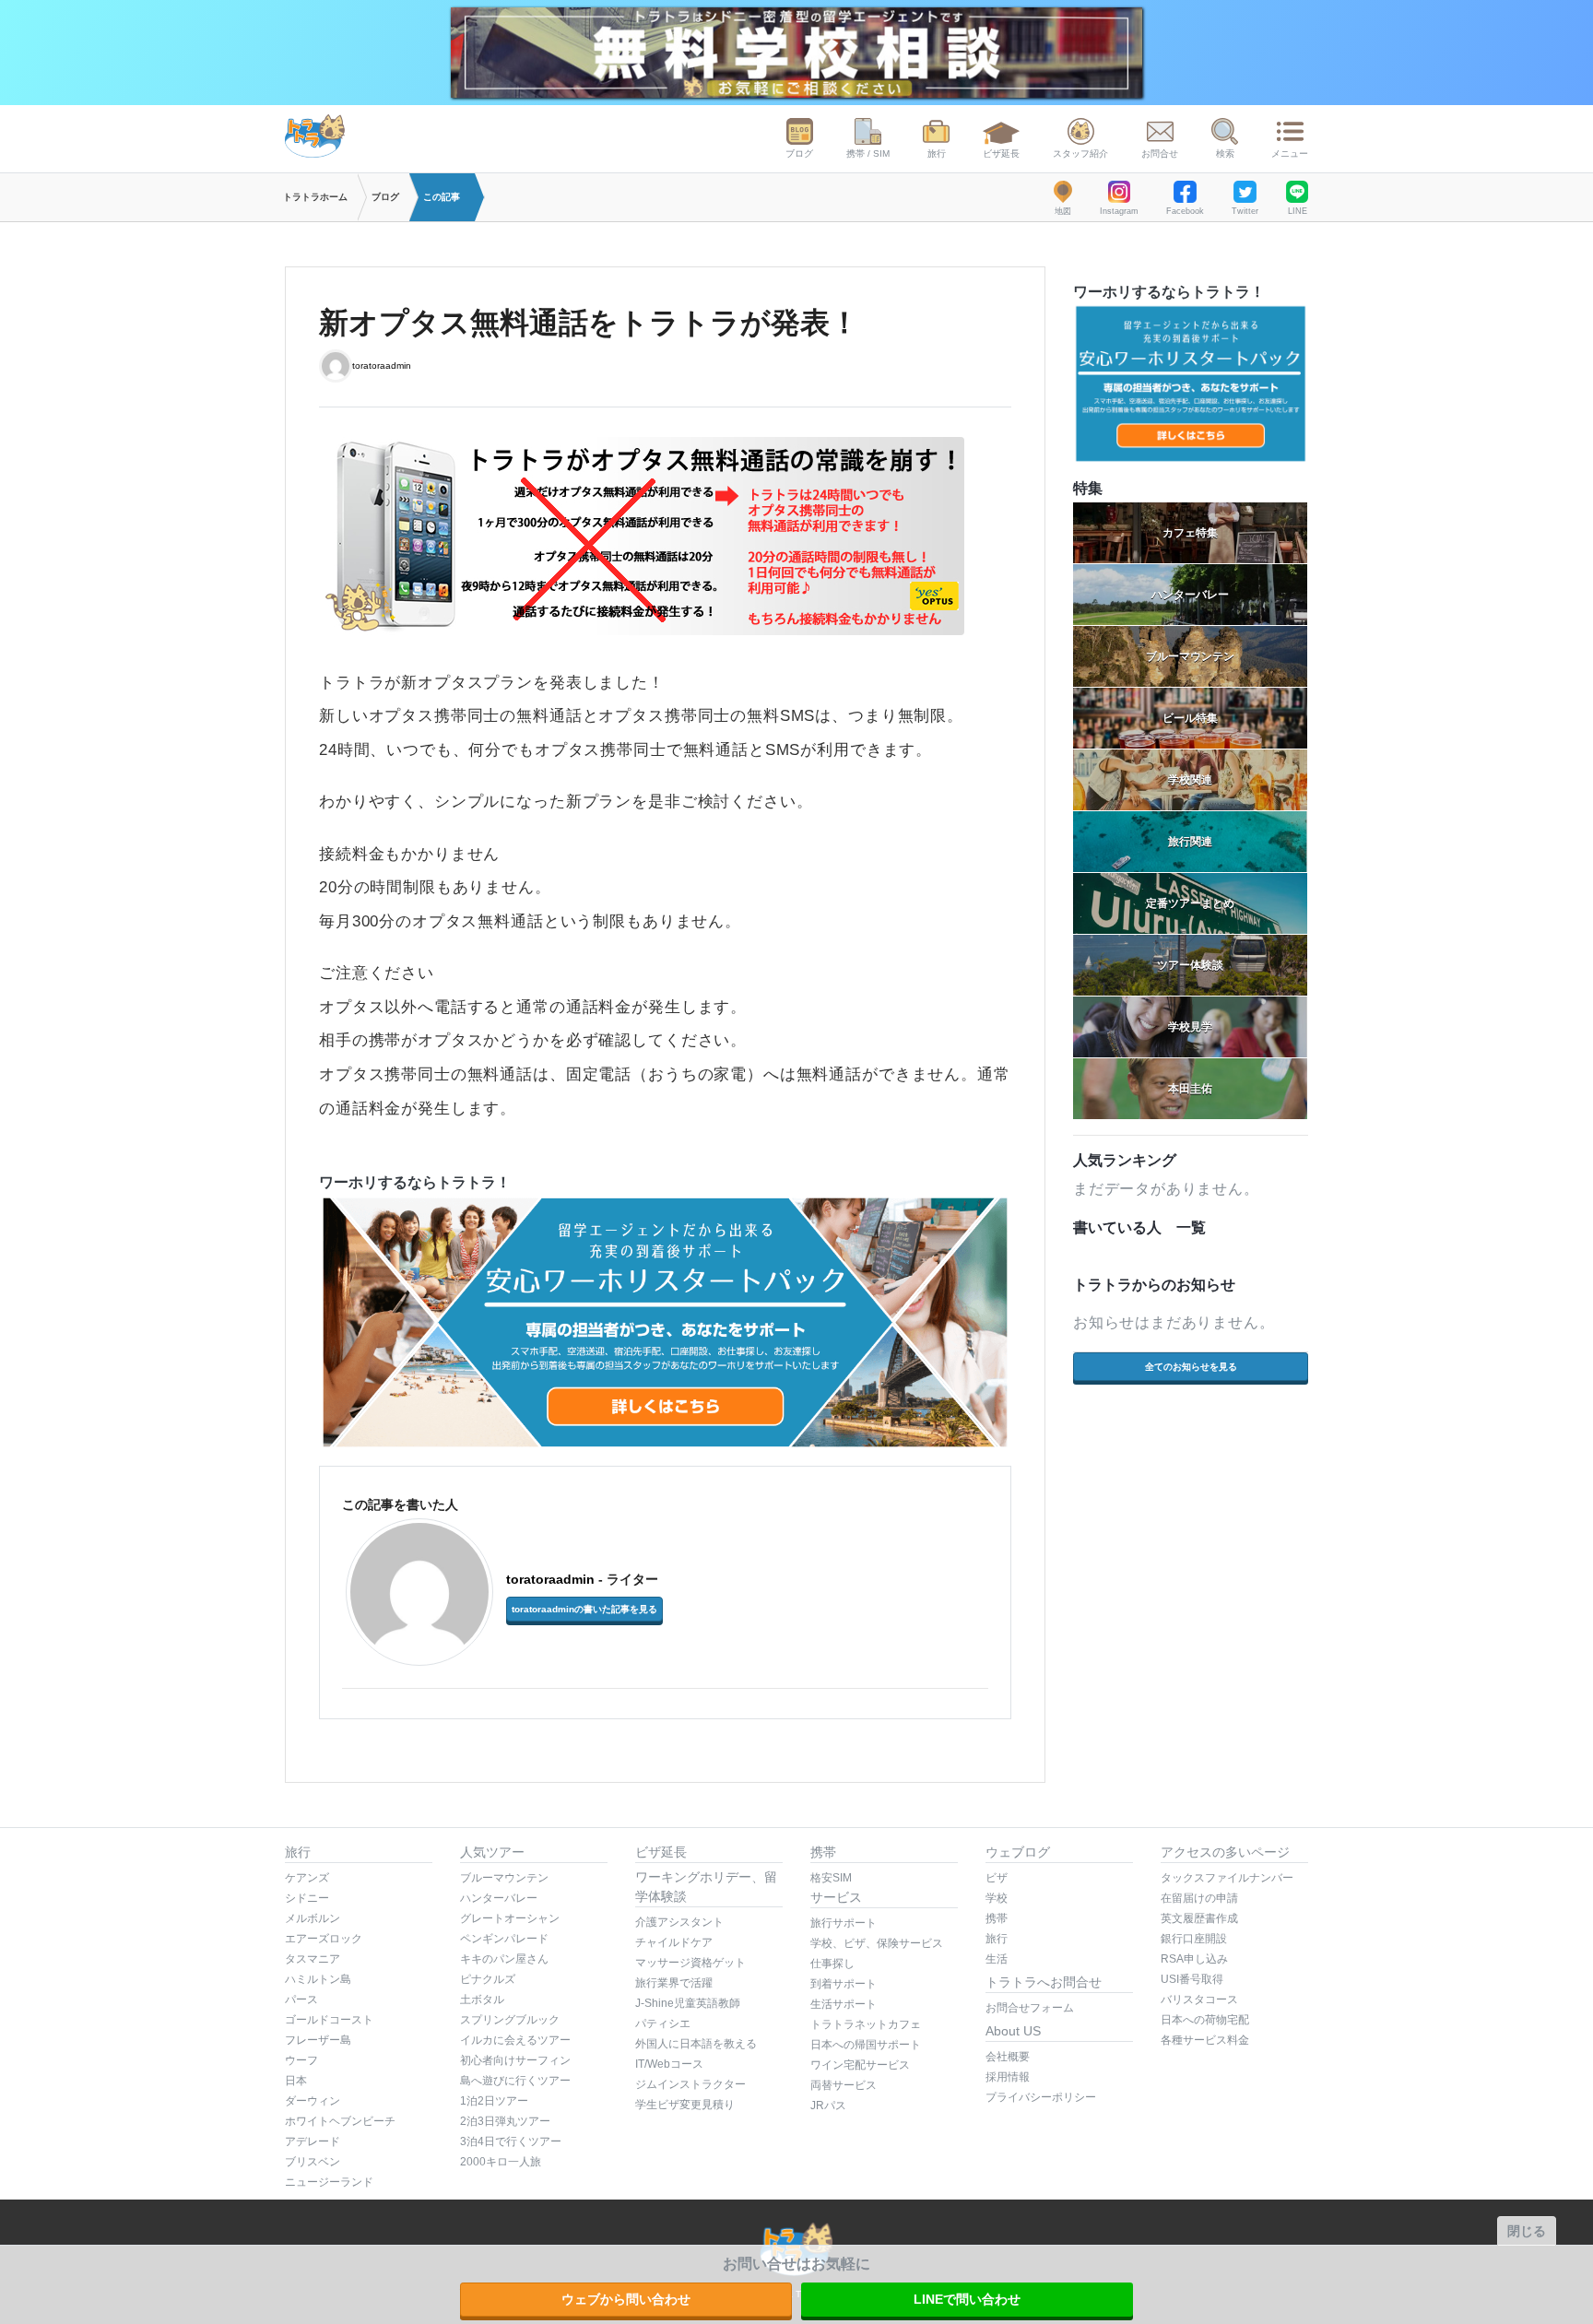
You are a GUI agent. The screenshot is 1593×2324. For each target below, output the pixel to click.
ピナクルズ (488, 1979)
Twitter (1245, 211)
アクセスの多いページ (1225, 1852)
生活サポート (844, 2004)
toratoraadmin (382, 365)
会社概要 (1008, 2057)
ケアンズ (307, 1878)
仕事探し (832, 1964)
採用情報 (1008, 2077)
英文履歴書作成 (1199, 1918)
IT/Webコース (669, 2064)
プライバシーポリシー (1041, 2097)
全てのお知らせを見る (1191, 1367)
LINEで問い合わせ (967, 2299)
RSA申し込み (1194, 1959)
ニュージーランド (329, 2182)
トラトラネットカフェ (866, 2024)
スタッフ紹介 (1080, 153)
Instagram (1119, 211)
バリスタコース (1199, 2000)
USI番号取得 (1192, 1979)
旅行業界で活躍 (674, 1983)
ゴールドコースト (329, 2020)
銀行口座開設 (1194, 1939)
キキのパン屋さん (504, 1959)
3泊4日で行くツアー (511, 2141)
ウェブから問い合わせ (626, 2299)
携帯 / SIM (868, 153)
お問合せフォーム (1030, 2008)
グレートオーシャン (510, 1918)
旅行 (937, 153)
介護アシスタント (679, 1922)
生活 (997, 1959)
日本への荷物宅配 (1205, 2020)
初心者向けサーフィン (515, 2060)
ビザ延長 (1001, 153)
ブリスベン (313, 2162)
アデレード (313, 2141)
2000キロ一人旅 (501, 2162)
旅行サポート (844, 1923)
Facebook (1185, 211)
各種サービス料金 (1205, 2040)
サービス (836, 1897)
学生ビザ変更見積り (685, 2105)
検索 (1225, 153)
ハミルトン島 (318, 1979)
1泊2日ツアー (494, 2101)
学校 (997, 1898)
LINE (1298, 211)
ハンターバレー (499, 1898)
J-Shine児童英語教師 (688, 2003)
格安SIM (831, 1878)
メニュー (1290, 153)
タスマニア (313, 1959)
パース (301, 2000)
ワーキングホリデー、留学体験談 (706, 1887)
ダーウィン (313, 2101)
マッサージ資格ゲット (690, 1963)
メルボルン (313, 1918)
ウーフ (301, 2060)
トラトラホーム (315, 197)
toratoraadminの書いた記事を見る (584, 1609)
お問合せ (1160, 153)
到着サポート (844, 1984)
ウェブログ (1018, 1852)
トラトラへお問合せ (1044, 1982)
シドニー (307, 1898)
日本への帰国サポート (866, 2045)
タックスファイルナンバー (1227, 1878)
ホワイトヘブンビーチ (340, 2121)
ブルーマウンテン (504, 1878)
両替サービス (844, 2085)
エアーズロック (324, 1939)
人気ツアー (492, 1852)
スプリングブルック (510, 2020)
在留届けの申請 (1199, 1898)
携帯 (823, 1852)
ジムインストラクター (690, 2084)
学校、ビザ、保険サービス (877, 1943)
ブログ (799, 153)
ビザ (997, 1878)
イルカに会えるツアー (515, 2040)
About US (1013, 2031)
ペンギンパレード (504, 1939)
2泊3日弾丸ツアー (505, 2121)
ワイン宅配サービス (860, 2065)
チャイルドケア (674, 1942)
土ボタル (482, 2000)
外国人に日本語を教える (696, 2044)
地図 (1063, 211)
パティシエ (663, 2023)
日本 (296, 2081)
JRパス (828, 2106)
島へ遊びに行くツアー (515, 2081)
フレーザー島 (318, 2040)
